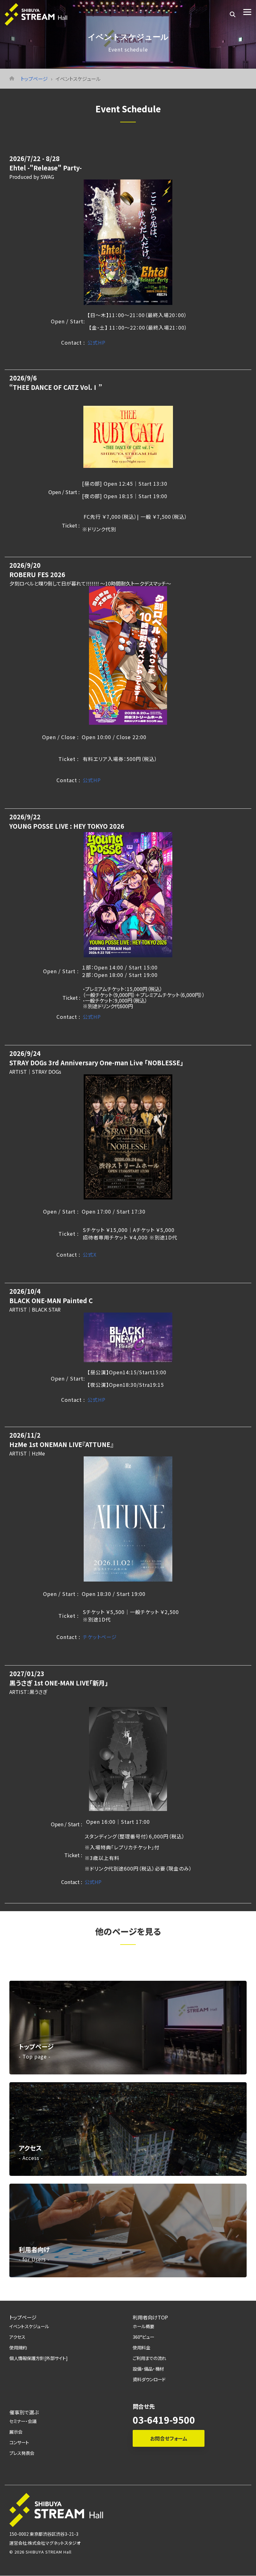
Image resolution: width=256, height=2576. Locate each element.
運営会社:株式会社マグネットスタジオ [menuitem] (45, 2543)
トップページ (34, 79)
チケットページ (100, 1637)
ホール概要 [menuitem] (143, 2326)
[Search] (233, 14)
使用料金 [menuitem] (141, 2347)
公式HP (96, 342)
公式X (90, 1254)
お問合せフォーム (169, 2438)
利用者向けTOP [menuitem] (150, 2317)
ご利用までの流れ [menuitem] (149, 2358)
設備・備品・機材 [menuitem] (148, 2369)
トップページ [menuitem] (23, 2317)
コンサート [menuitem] (19, 2442)
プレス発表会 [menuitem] (22, 2453)
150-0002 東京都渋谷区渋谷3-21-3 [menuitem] (44, 2534)
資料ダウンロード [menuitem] (149, 2379)
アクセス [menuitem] (17, 2337)
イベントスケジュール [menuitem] (29, 2326)
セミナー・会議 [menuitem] (23, 2421)
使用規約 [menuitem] (18, 2347)
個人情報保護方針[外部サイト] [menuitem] (39, 2358)
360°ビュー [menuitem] (143, 2337)
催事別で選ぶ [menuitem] (24, 2412)
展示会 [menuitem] (16, 2432)
